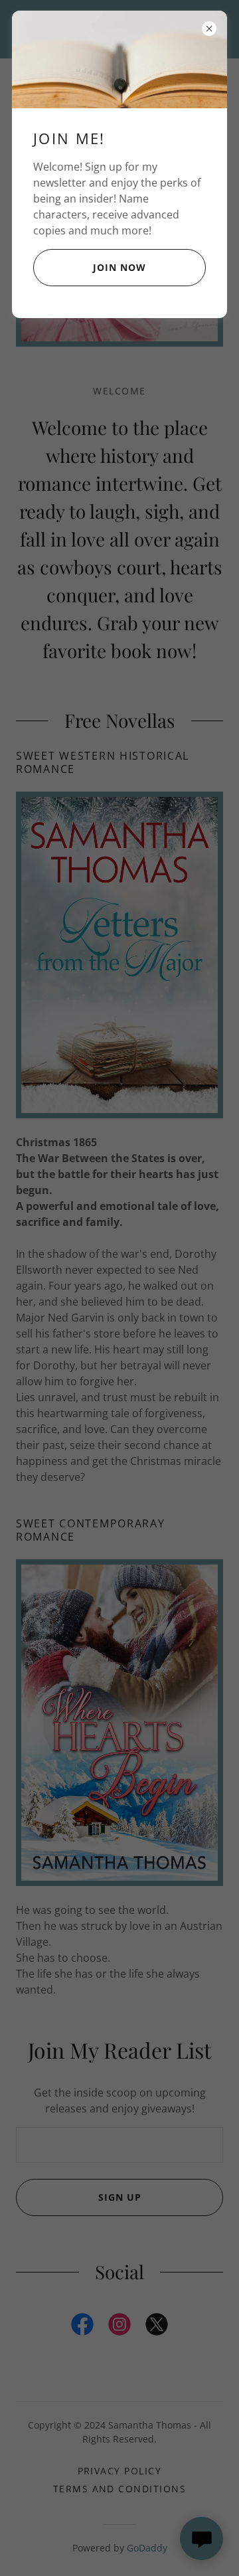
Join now (119, 267)
